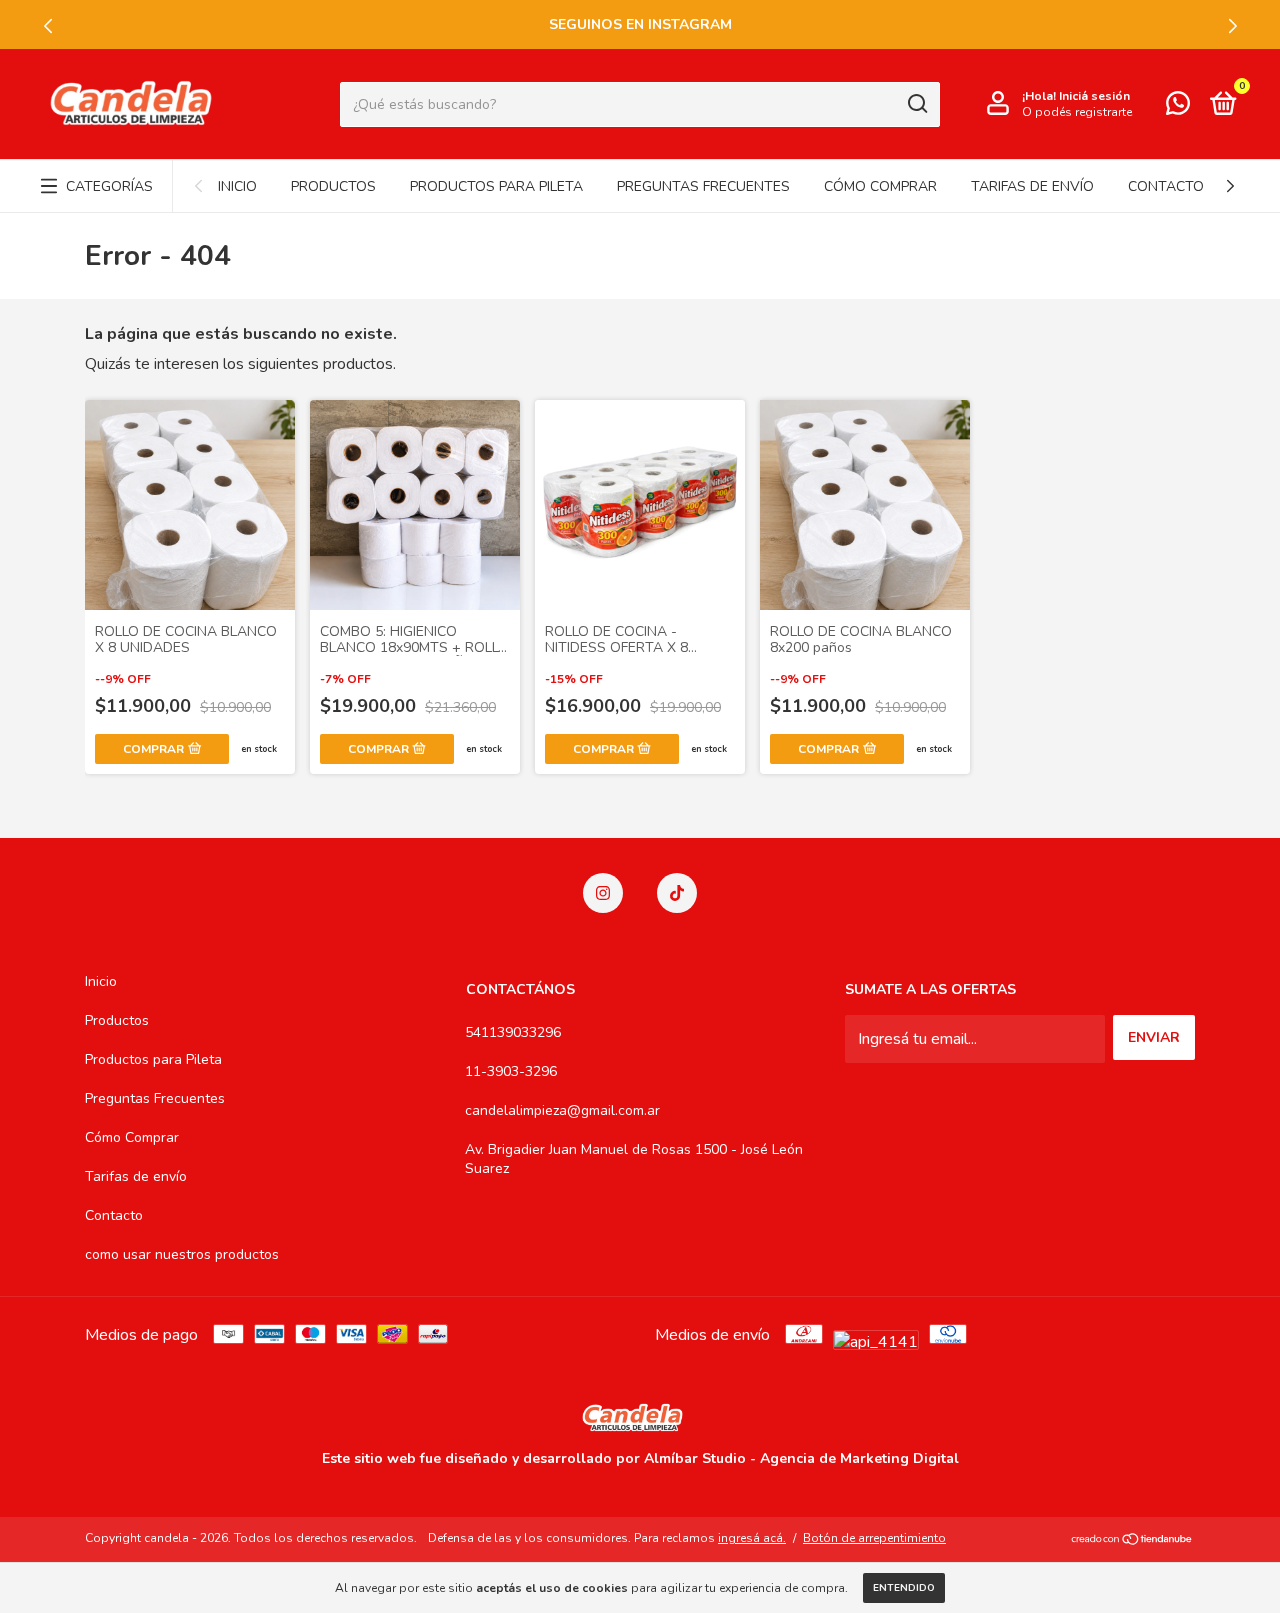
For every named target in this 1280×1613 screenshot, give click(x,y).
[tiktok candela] (677, 893)
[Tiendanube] (1132, 1541)
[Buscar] (916, 104)
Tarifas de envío (1032, 186)
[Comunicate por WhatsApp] (1178, 107)
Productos (333, 186)
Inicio (237, 186)
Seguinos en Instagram (640, 24)
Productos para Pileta (496, 186)
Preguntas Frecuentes (703, 186)
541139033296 (513, 1032)
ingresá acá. (752, 1538)
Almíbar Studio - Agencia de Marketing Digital (801, 1458)
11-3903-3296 (511, 1071)
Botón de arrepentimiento (874, 1538)
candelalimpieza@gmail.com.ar (562, 1110)
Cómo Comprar (880, 186)
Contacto (1166, 186)
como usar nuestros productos (182, 1254)
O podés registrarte (1077, 112)
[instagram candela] (603, 893)
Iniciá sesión (1094, 96)
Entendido (904, 1588)
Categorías (109, 186)
